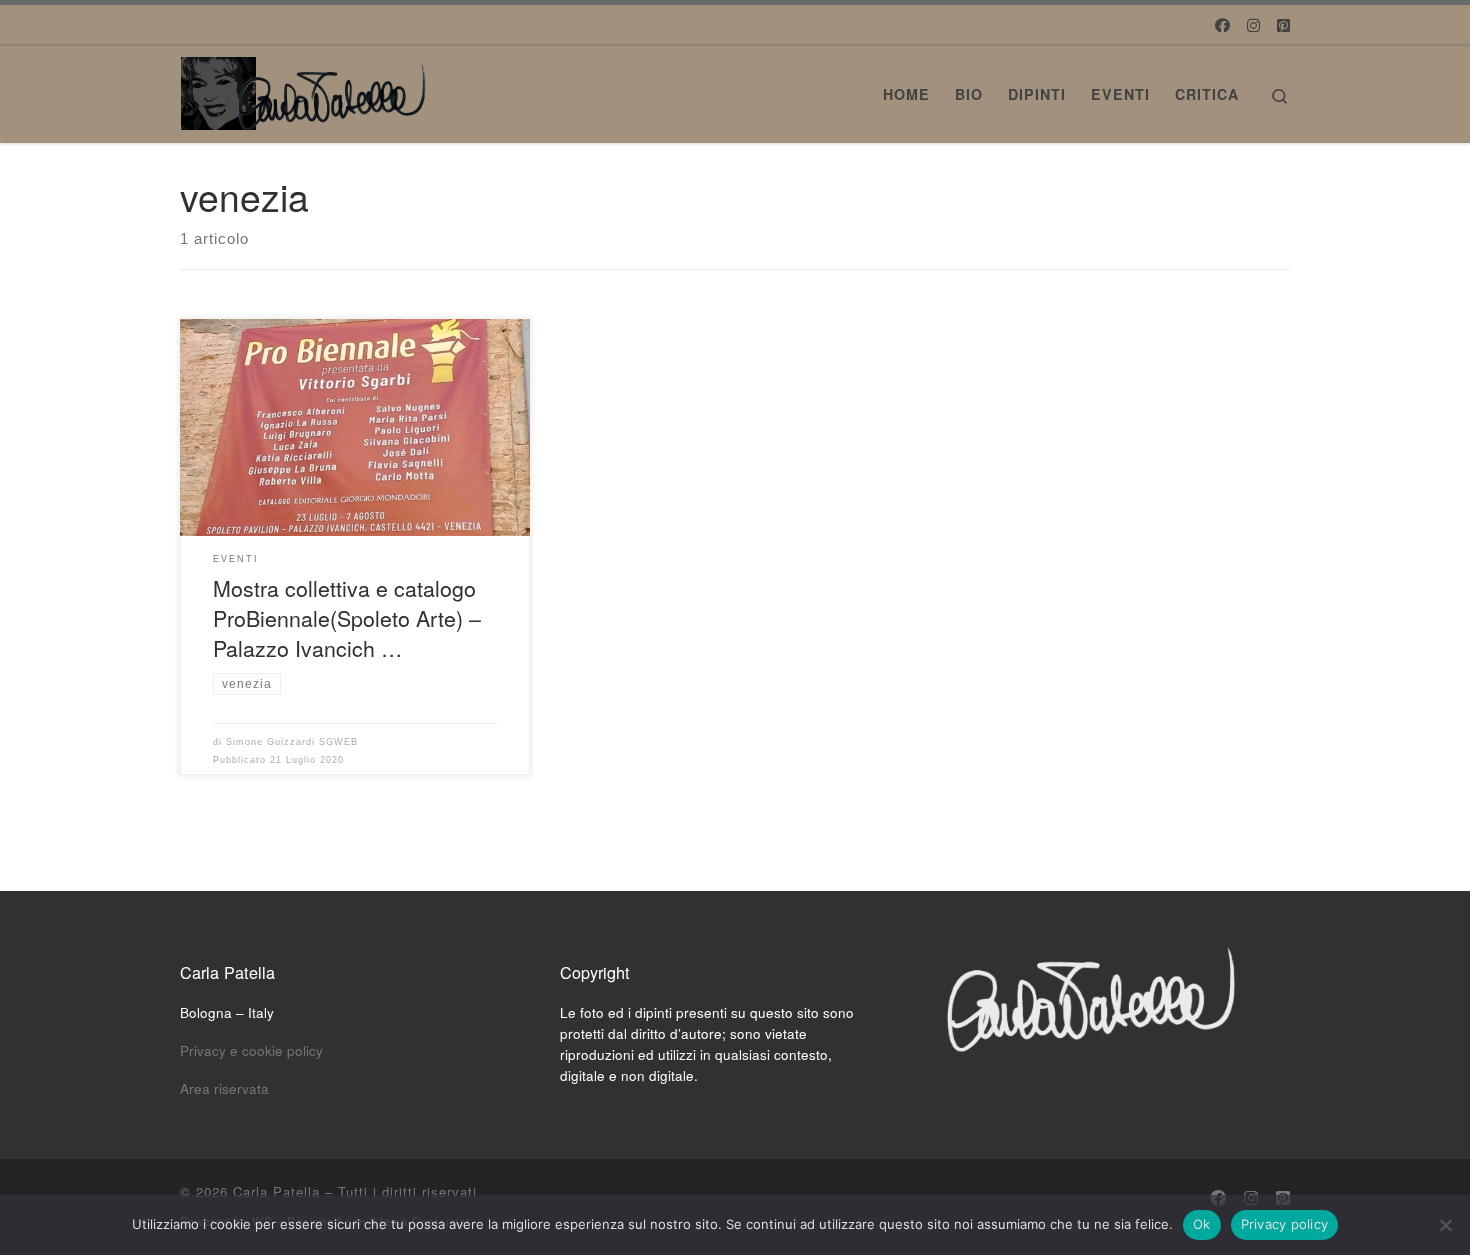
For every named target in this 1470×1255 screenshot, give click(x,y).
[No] (1445, 1225)
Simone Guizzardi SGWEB (292, 742)
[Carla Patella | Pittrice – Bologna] (305, 87)
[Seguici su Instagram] (1253, 24)
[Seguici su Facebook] (1222, 24)
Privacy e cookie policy (251, 1050)
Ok (1202, 1224)
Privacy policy (1285, 1224)
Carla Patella (276, 1191)
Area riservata (224, 1088)
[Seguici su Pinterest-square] (1283, 24)
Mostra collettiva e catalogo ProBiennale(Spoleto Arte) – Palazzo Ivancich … (347, 617)
